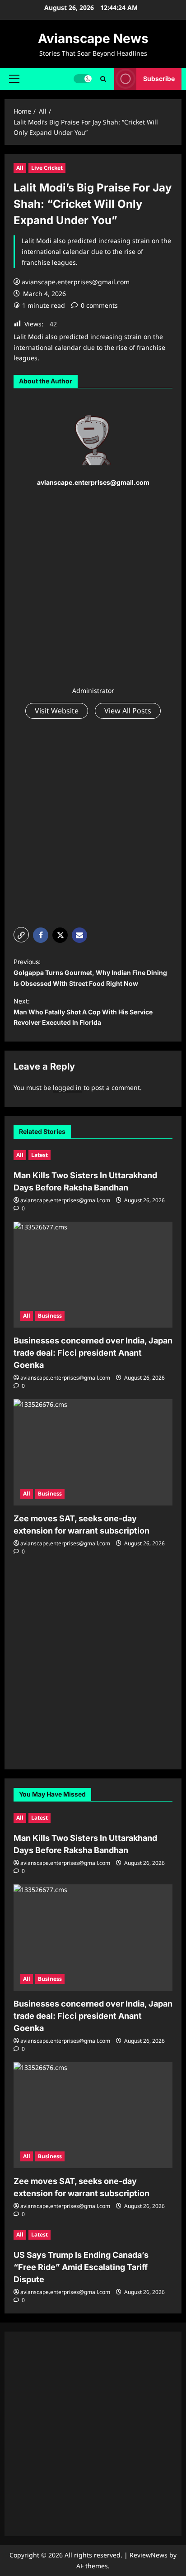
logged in (67, 1087)
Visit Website (57, 711)
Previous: (90, 973)
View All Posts (128, 711)
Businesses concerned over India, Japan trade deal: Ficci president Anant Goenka (93, 1353)
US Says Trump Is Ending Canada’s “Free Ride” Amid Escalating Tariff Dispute (81, 2267)
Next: (83, 1012)
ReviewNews (149, 2555)
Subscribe (159, 79)
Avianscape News (93, 38)
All (20, 168)
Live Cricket (47, 168)
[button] (14, 79)
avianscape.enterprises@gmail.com (76, 282)
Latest (40, 1155)
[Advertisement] (93, 588)
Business (50, 1316)
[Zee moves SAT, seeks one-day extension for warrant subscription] (93, 1452)
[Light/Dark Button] (83, 79)
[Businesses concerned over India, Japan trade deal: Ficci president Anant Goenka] (93, 1275)
